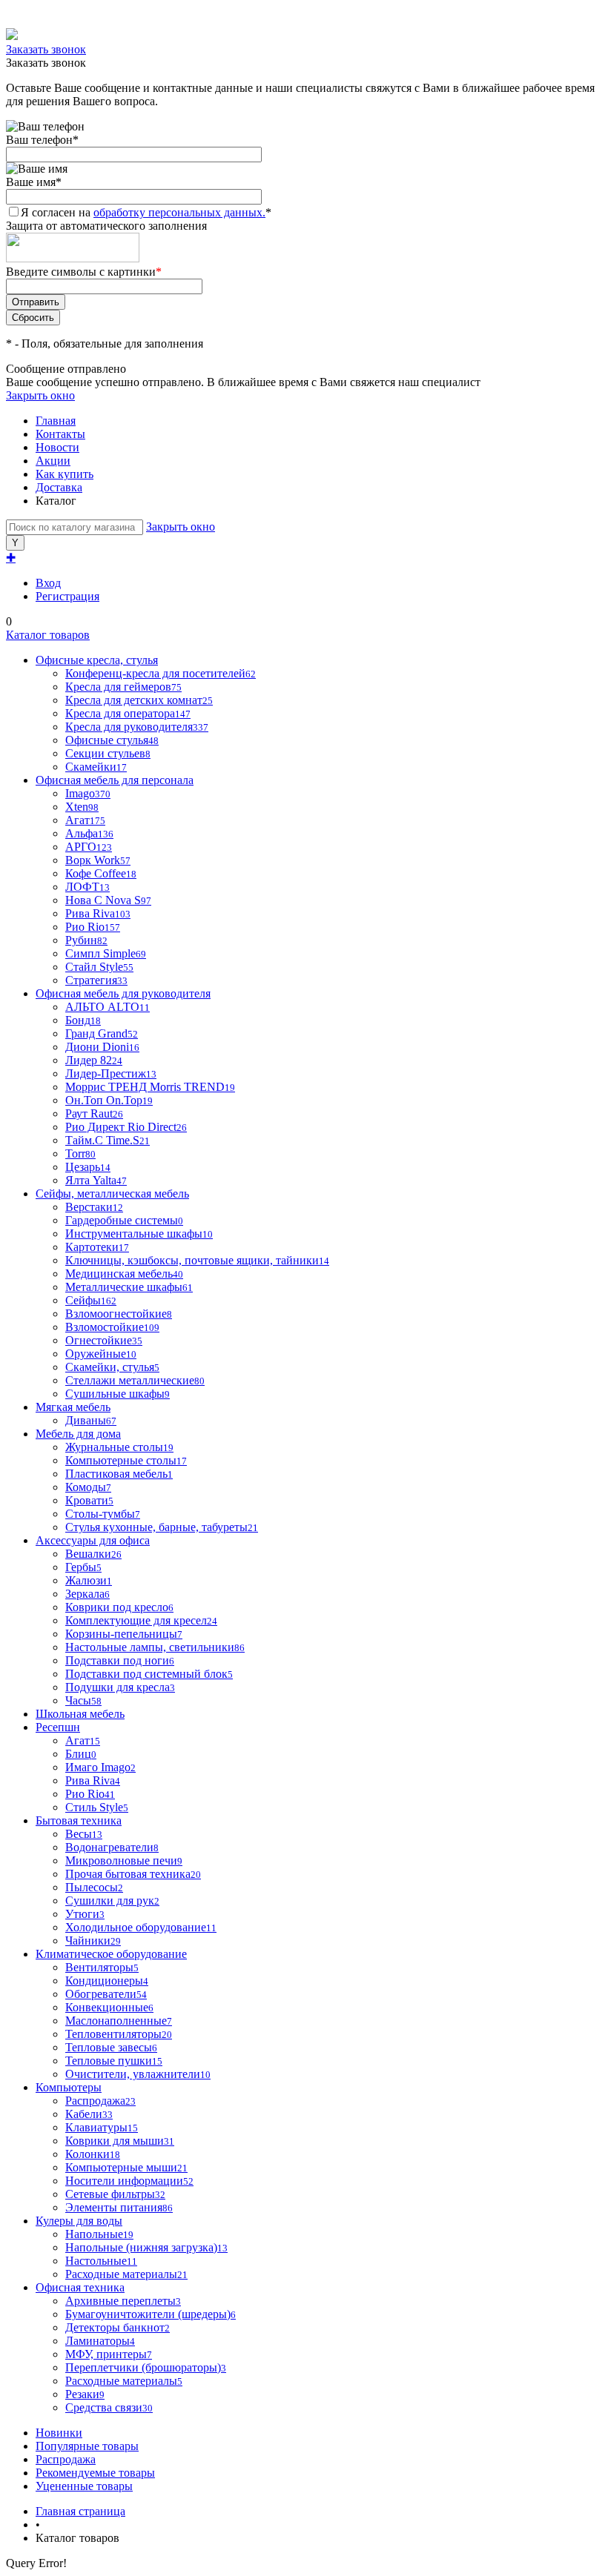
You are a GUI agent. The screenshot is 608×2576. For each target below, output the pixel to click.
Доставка (59, 487)
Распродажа (66, 2459)
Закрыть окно (40, 395)
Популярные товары (87, 2446)
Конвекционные (109, 2007)
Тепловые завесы (111, 2047)
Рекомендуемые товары (95, 2473)
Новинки (59, 2433)
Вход (48, 583)
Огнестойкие (104, 1340)
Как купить (65, 474)
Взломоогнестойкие (119, 1314)
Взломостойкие (112, 1327)
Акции (53, 461)
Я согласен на (146, 212)
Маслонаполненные (119, 2021)
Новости (57, 447)
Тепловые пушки (114, 2061)
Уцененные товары (84, 2486)
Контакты (60, 434)
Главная (56, 421)
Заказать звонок (46, 49)
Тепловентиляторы (119, 2034)
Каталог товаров (48, 635)
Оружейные (101, 1354)
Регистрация (67, 596)
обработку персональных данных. (179, 212)
